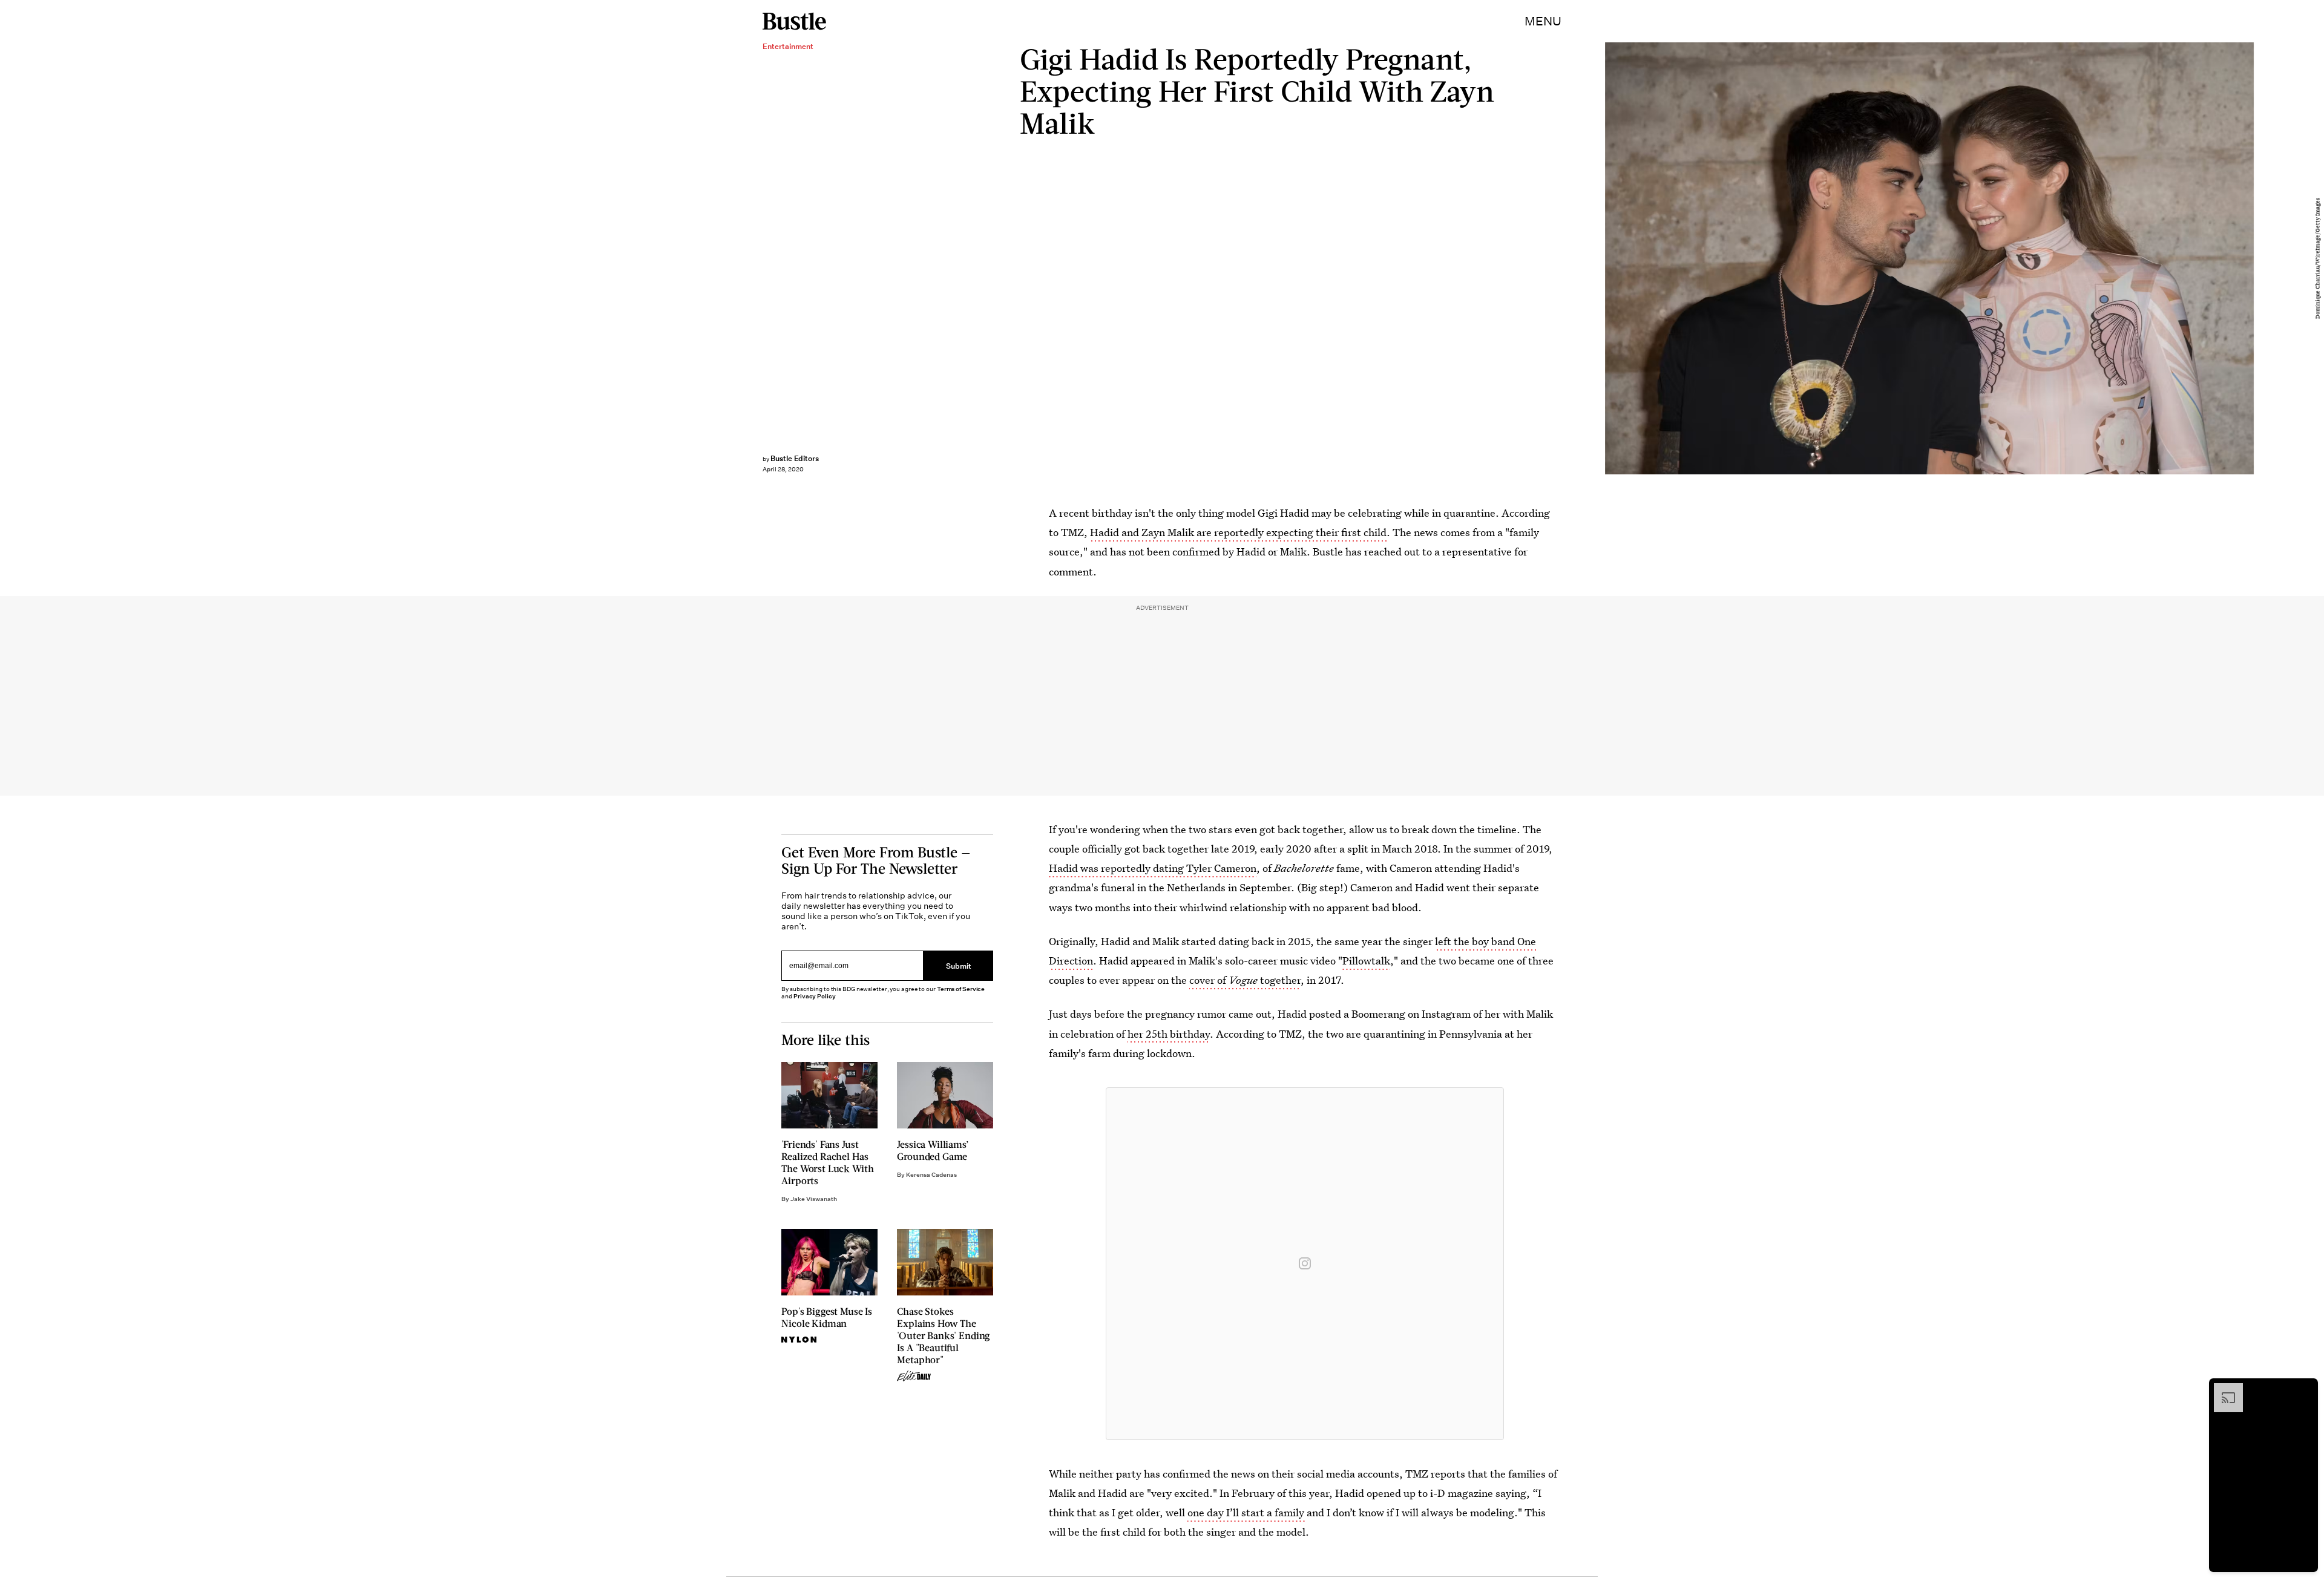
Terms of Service (961, 989)
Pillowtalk (1366, 961)
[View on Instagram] (1305, 1263)
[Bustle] (794, 21)
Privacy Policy (815, 996)
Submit (959, 965)
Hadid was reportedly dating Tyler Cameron (1153, 868)
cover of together (1245, 980)
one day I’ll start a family (1247, 1512)
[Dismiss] (2305, 1389)
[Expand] (2222, 1389)
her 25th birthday (1169, 1034)
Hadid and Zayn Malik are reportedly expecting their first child (1238, 532)
